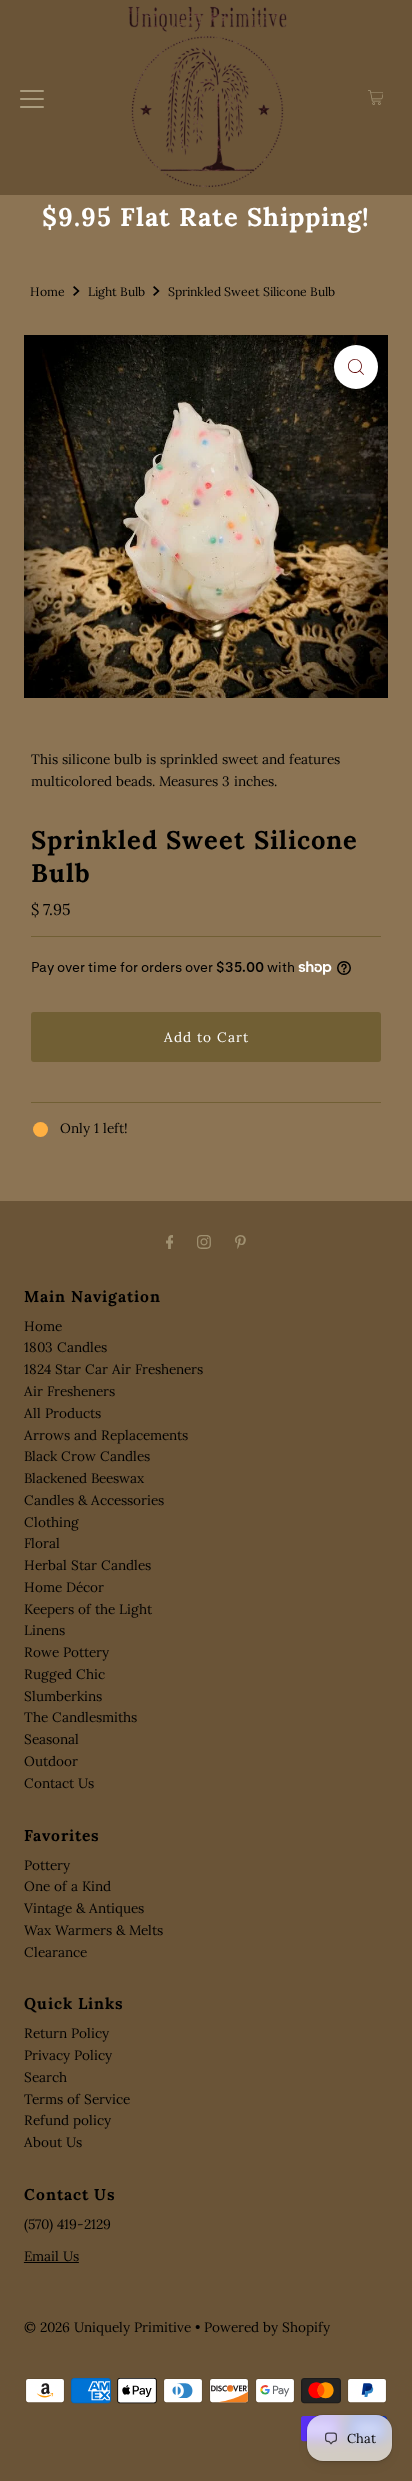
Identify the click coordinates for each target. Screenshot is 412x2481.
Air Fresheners (69, 1391)
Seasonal (51, 1739)
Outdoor (51, 1761)
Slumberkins (63, 1696)
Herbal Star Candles (87, 1565)
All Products (62, 1413)
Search (45, 2077)
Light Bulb (116, 291)
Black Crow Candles (87, 1456)
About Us (53, 2142)
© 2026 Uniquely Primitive (107, 2327)
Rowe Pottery (66, 1652)
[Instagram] (204, 1242)
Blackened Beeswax (84, 1478)
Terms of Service (77, 2099)
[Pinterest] (240, 1242)
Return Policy (66, 2033)
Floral (42, 1543)
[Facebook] (170, 1242)
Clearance (55, 1952)
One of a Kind (67, 1886)
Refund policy (67, 2120)
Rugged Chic (64, 1674)
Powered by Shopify (267, 2327)
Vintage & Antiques (84, 1908)
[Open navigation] (32, 98)
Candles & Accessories (94, 1500)
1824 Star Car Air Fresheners (113, 1369)
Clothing (51, 1522)
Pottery (47, 1865)
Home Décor (64, 1587)
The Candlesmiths (80, 1717)
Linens (44, 1630)
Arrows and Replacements (106, 1435)
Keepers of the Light (88, 1609)
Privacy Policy (68, 2055)
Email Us (51, 2256)
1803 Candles (65, 1347)
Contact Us (59, 1783)
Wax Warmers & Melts (93, 1930)
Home (47, 291)
